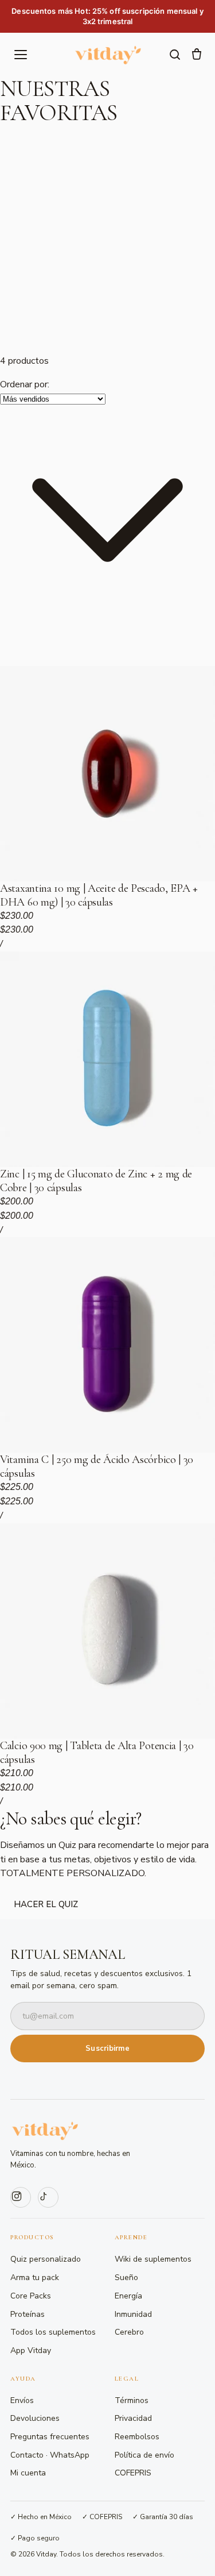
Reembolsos (137, 2437)
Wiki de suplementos (153, 2259)
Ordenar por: (25, 384)
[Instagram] (21, 2197)
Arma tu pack (35, 2277)
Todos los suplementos (53, 2332)
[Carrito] (197, 55)
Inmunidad (133, 2314)
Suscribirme (107, 2049)
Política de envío (144, 2455)
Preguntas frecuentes (50, 2437)
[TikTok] (48, 2197)
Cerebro (129, 2332)
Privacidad (133, 2418)
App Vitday (31, 2350)
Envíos (22, 2400)
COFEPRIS (133, 2473)
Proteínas (28, 2314)
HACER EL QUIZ (46, 1904)
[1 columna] (14, 636)
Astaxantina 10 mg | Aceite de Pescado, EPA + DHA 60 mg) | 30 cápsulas (99, 895)
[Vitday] (108, 55)
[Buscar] (175, 55)
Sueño (126, 2277)
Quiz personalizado (46, 2259)
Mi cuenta (28, 2473)
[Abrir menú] (21, 55)
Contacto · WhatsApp (50, 2455)
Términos (132, 2400)
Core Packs (31, 2296)
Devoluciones (35, 2418)
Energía (128, 2296)
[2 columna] (41, 636)
